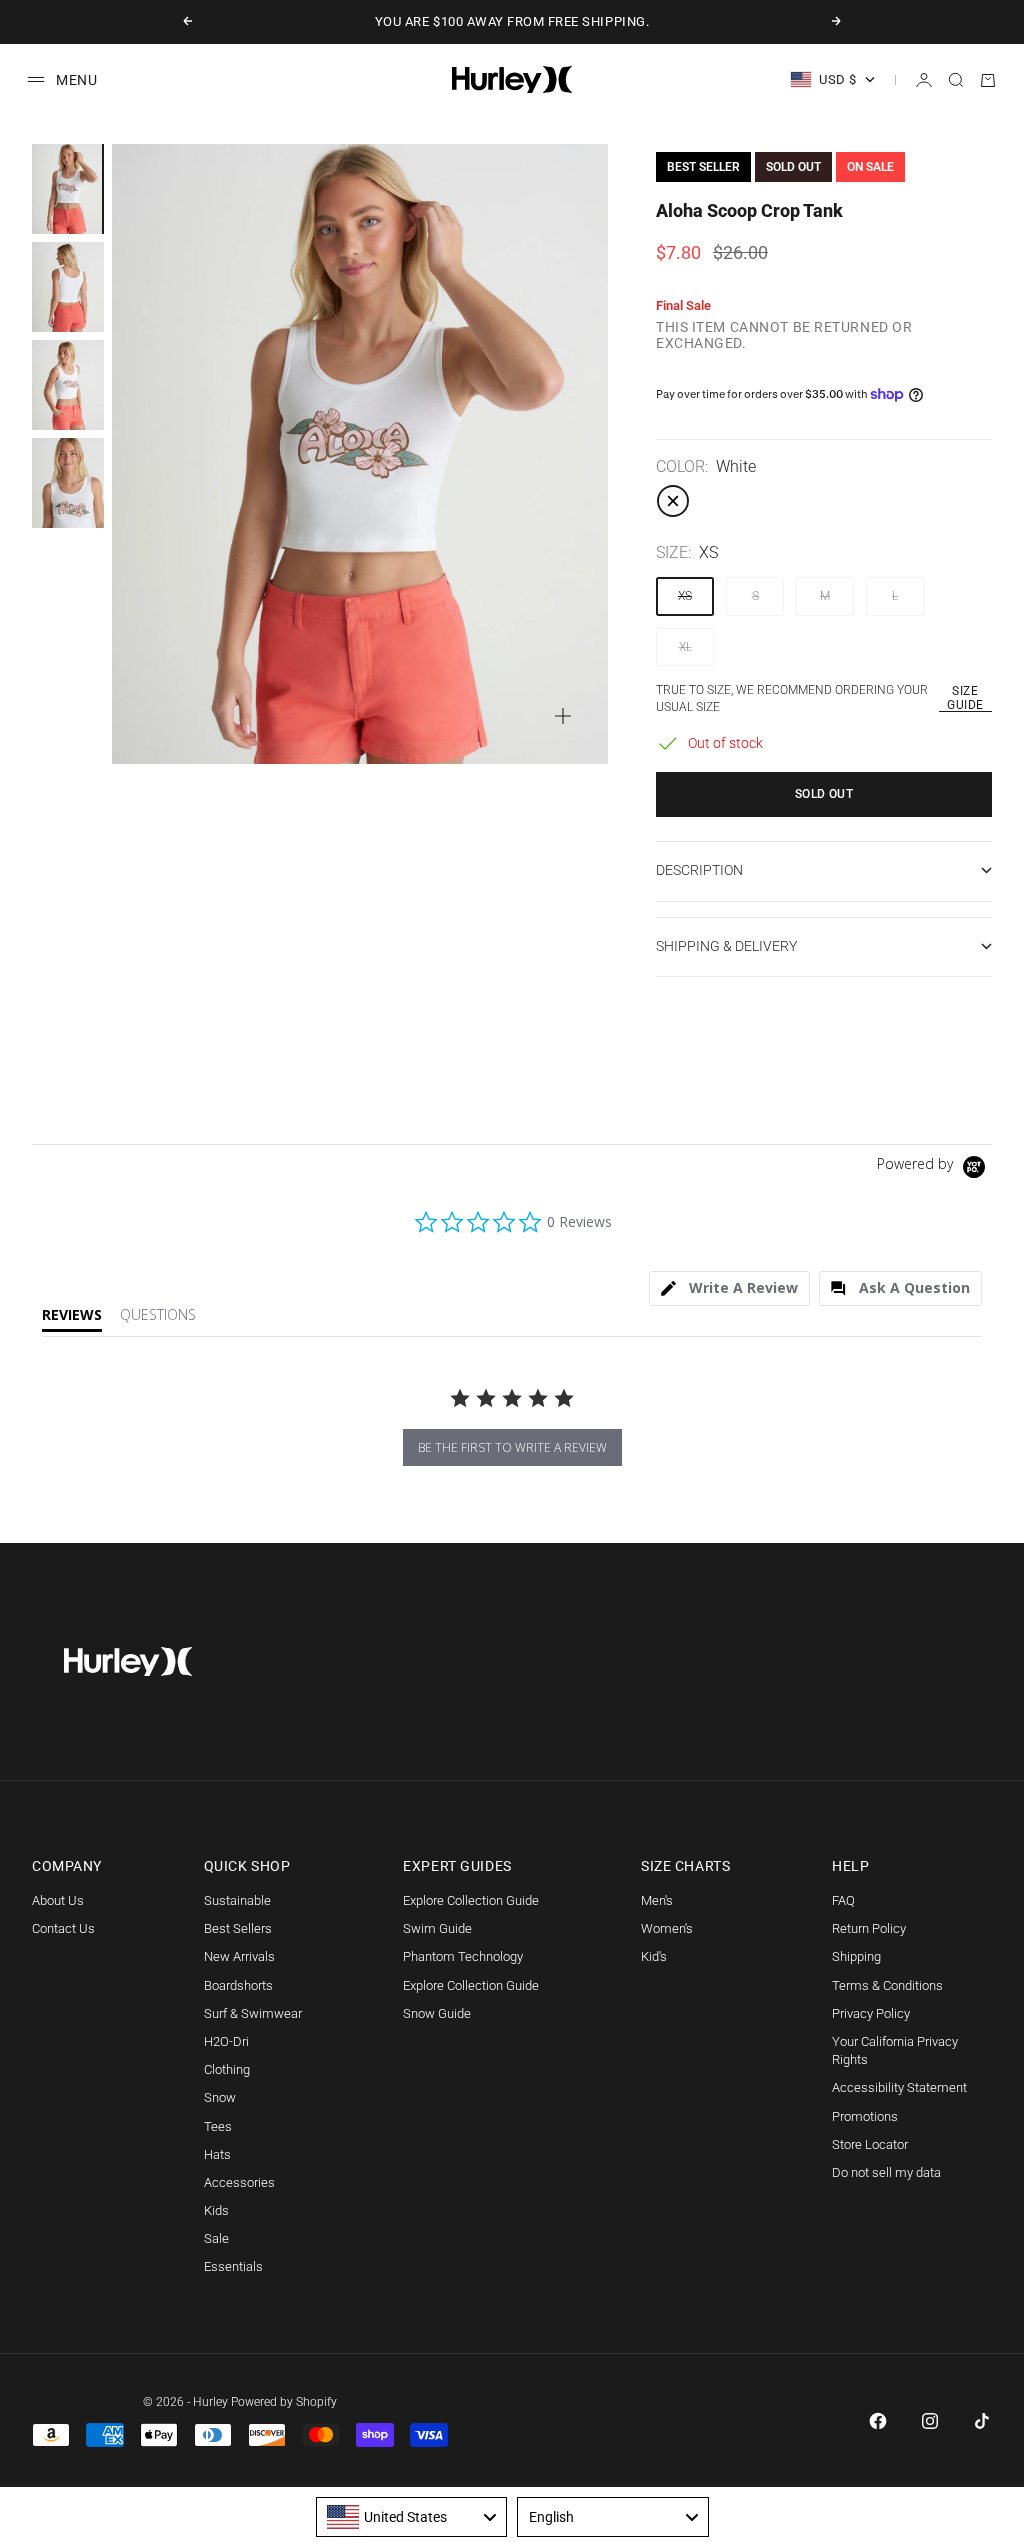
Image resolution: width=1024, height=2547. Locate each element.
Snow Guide (437, 2013)
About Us (58, 1900)
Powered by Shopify (284, 2402)
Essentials (233, 2266)
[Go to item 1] (68, 189)
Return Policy (869, 1928)
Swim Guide (437, 1928)
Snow (220, 2097)
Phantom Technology (463, 1956)
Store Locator (870, 2144)
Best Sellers (238, 1928)
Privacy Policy (871, 2013)
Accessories (239, 2182)
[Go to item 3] (68, 385)
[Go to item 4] (68, 483)
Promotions (865, 2116)
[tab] (729, 1288)
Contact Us (63, 1928)
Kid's (654, 1956)
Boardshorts (238, 1985)
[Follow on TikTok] (982, 2421)
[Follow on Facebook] (878, 2421)
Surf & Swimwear (253, 2013)
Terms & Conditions (887, 1985)
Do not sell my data (886, 2172)
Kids (216, 2210)
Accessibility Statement (899, 2087)
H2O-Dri (226, 2041)
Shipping (856, 1956)
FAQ (843, 1900)
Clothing (227, 2069)
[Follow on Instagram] (930, 2421)
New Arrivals (239, 1956)
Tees (218, 2126)
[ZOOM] (563, 716)
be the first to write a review (512, 1447)
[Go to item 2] (68, 287)
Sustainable (237, 1900)
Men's (657, 1900)
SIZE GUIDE (965, 698)
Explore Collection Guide (471, 1900)
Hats (217, 2154)
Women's (667, 1928)
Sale (216, 2238)
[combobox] (412, 2517)
